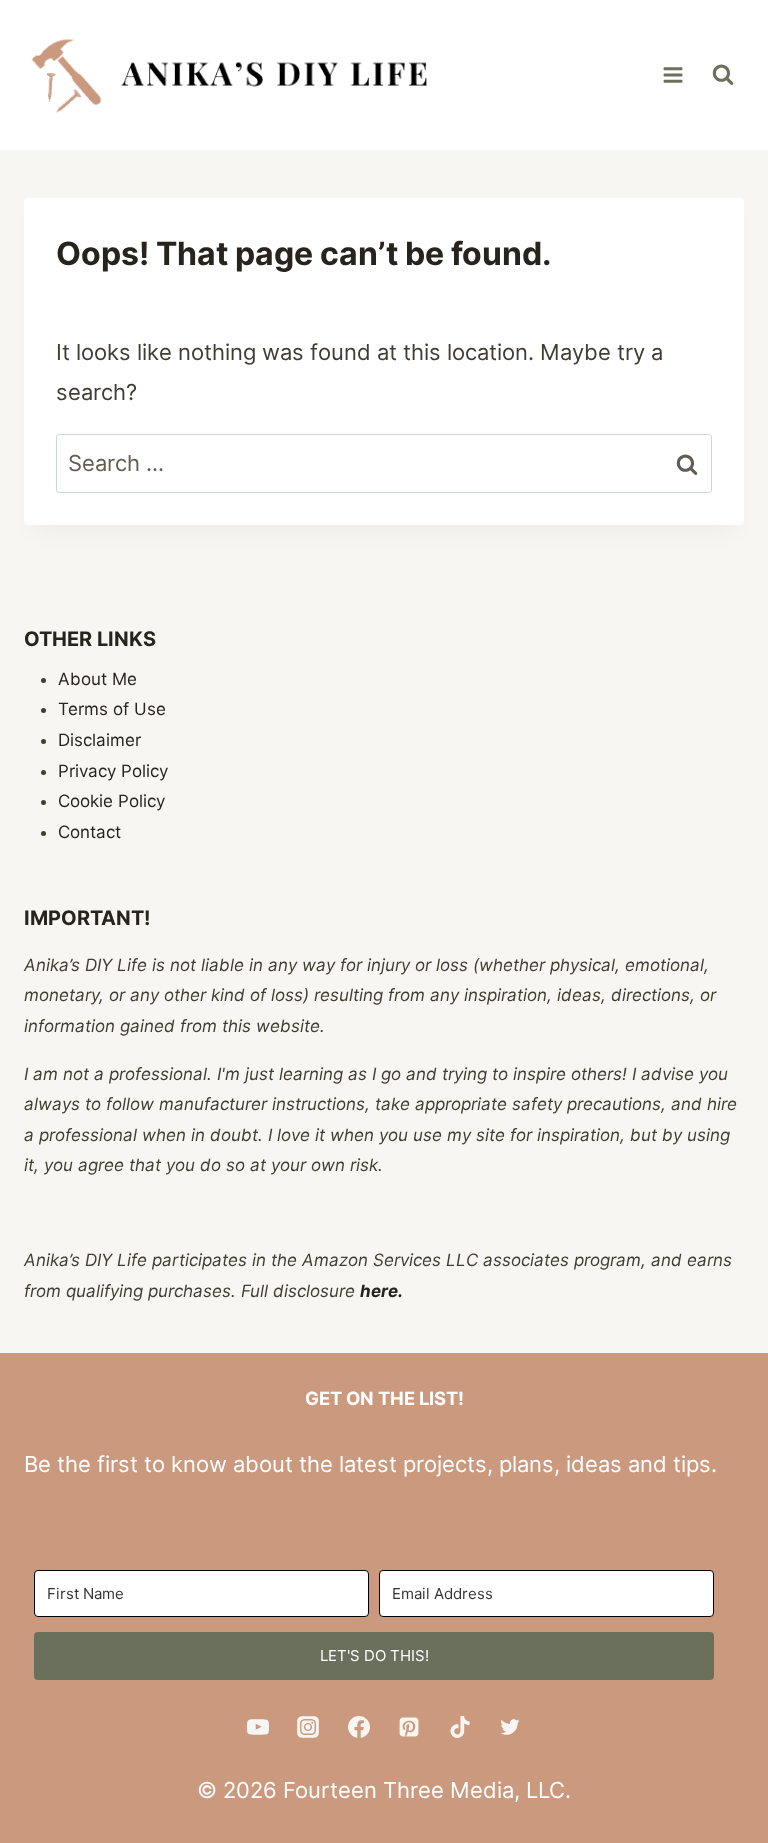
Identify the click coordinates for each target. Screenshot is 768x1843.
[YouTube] (258, 1727)
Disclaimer (99, 740)
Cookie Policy (111, 801)
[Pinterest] (409, 1727)
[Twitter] (510, 1727)
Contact (89, 832)
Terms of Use (112, 709)
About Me (97, 679)
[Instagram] (308, 1727)
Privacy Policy (113, 771)
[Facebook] (359, 1727)
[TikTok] (460, 1727)
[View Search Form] (723, 75)
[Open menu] (672, 74)
